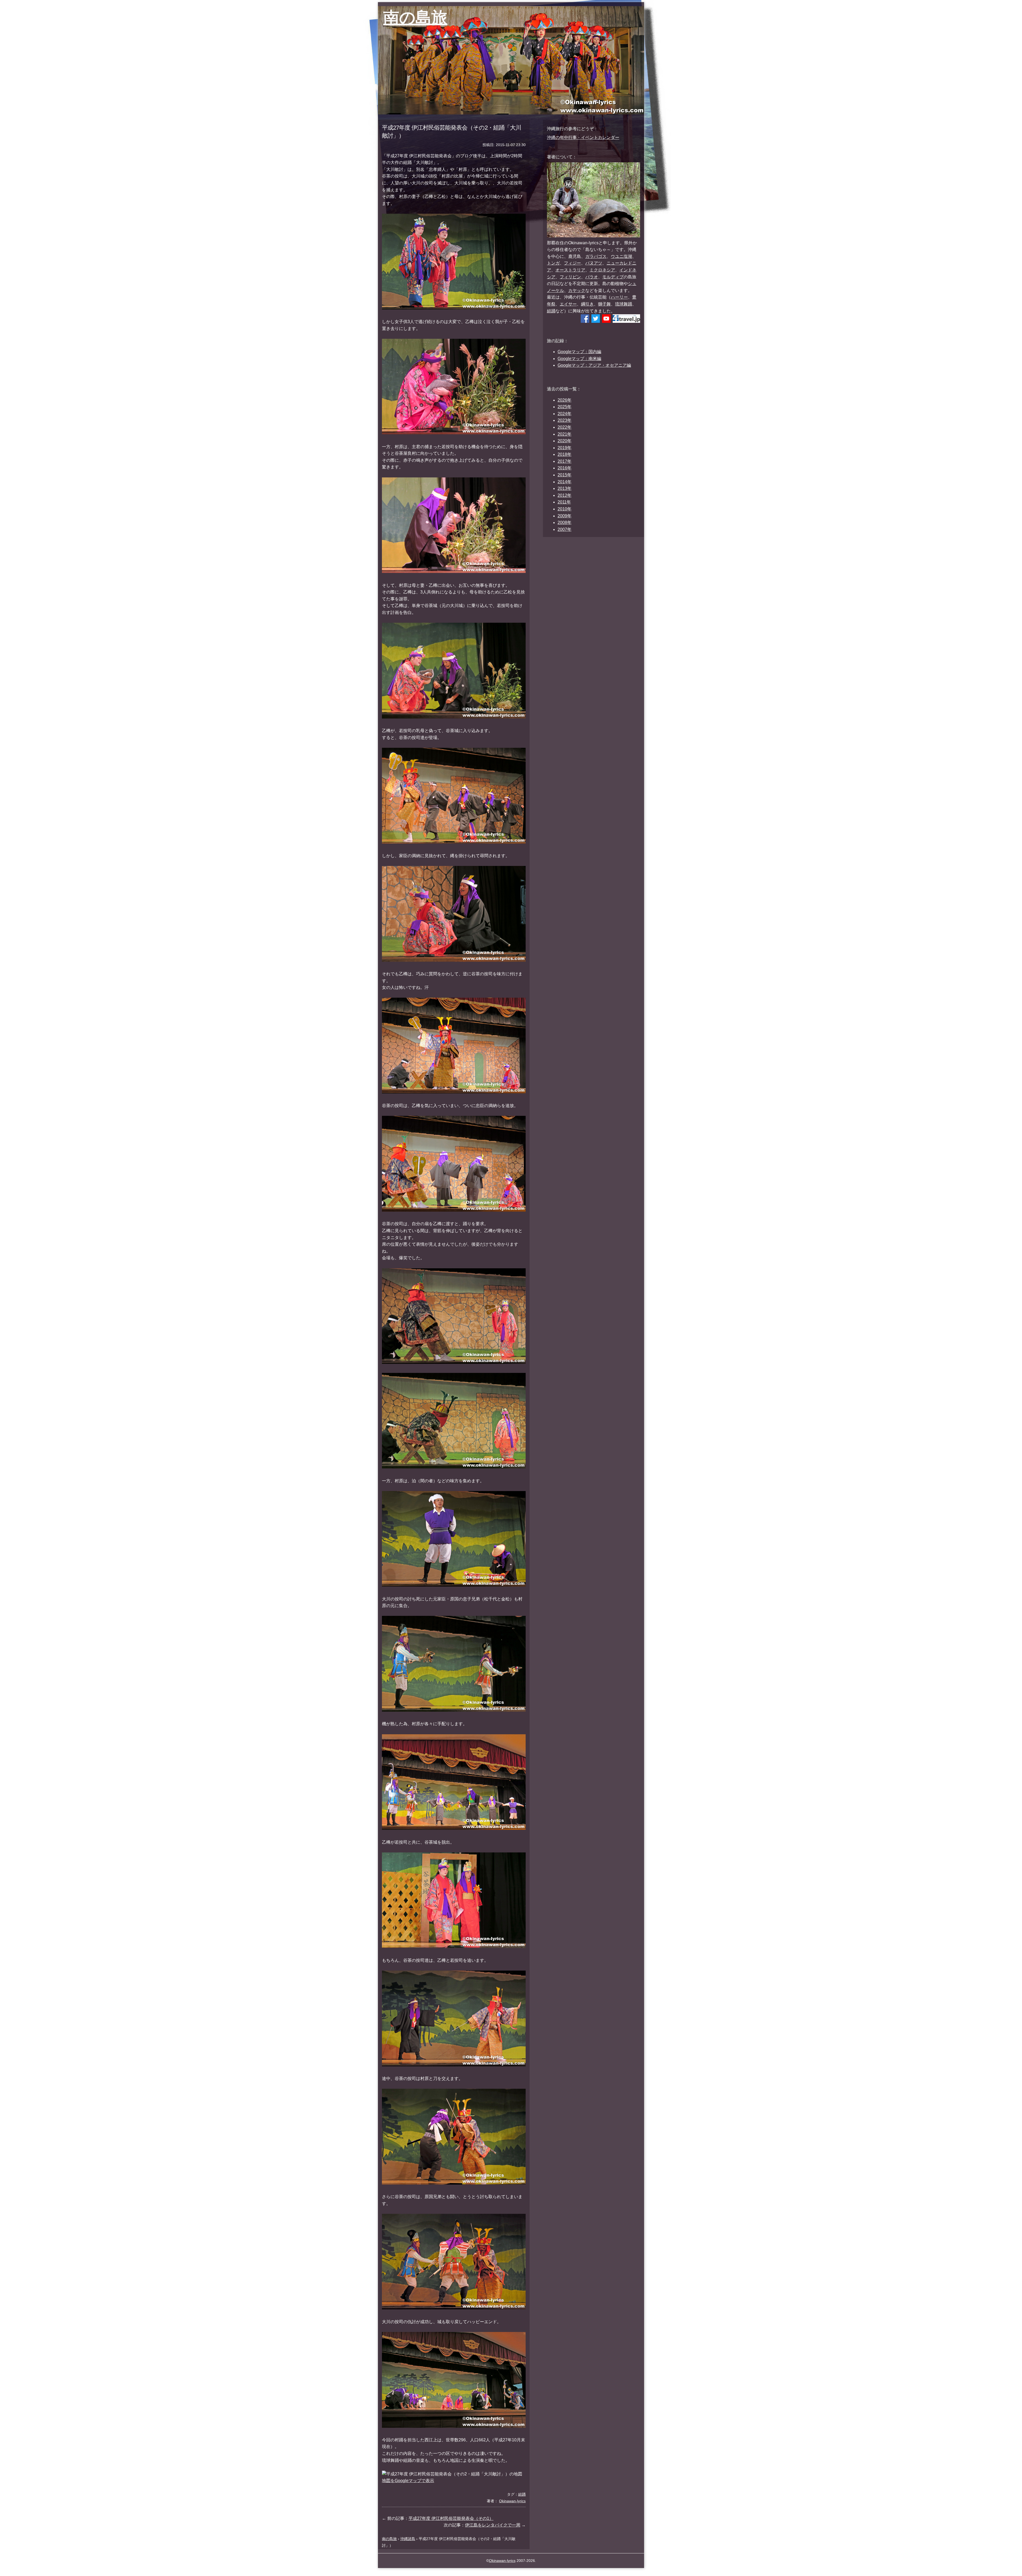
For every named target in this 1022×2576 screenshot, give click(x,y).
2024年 (564, 414)
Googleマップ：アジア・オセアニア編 (594, 365)
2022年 (564, 427)
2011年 (564, 502)
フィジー (572, 263)
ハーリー (619, 297)
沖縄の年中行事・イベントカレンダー (583, 137)
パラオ (592, 277)
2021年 (564, 434)
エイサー (568, 304)
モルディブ (613, 277)
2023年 (564, 420)
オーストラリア (570, 270)
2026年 (564, 400)
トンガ (553, 263)
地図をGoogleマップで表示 (408, 2481)
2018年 (564, 454)
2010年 (564, 509)
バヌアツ (594, 263)
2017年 (564, 461)
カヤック (577, 290)
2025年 (564, 407)
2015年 (564, 475)
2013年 (564, 488)
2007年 (564, 529)
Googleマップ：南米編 (579, 359)
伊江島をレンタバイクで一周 (493, 2525)
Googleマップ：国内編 (579, 352)
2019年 (564, 448)
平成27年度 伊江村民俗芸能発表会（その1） (451, 2518)
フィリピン (570, 277)
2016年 (564, 468)
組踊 (551, 311)
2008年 (564, 523)
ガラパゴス (596, 256)
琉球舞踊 (624, 304)
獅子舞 (604, 304)
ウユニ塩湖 (621, 256)
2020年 (564, 441)
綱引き (587, 304)
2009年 (564, 516)
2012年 (564, 495)
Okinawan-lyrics (502, 2561)
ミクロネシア (602, 270)
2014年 (564, 482)
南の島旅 (415, 17)
